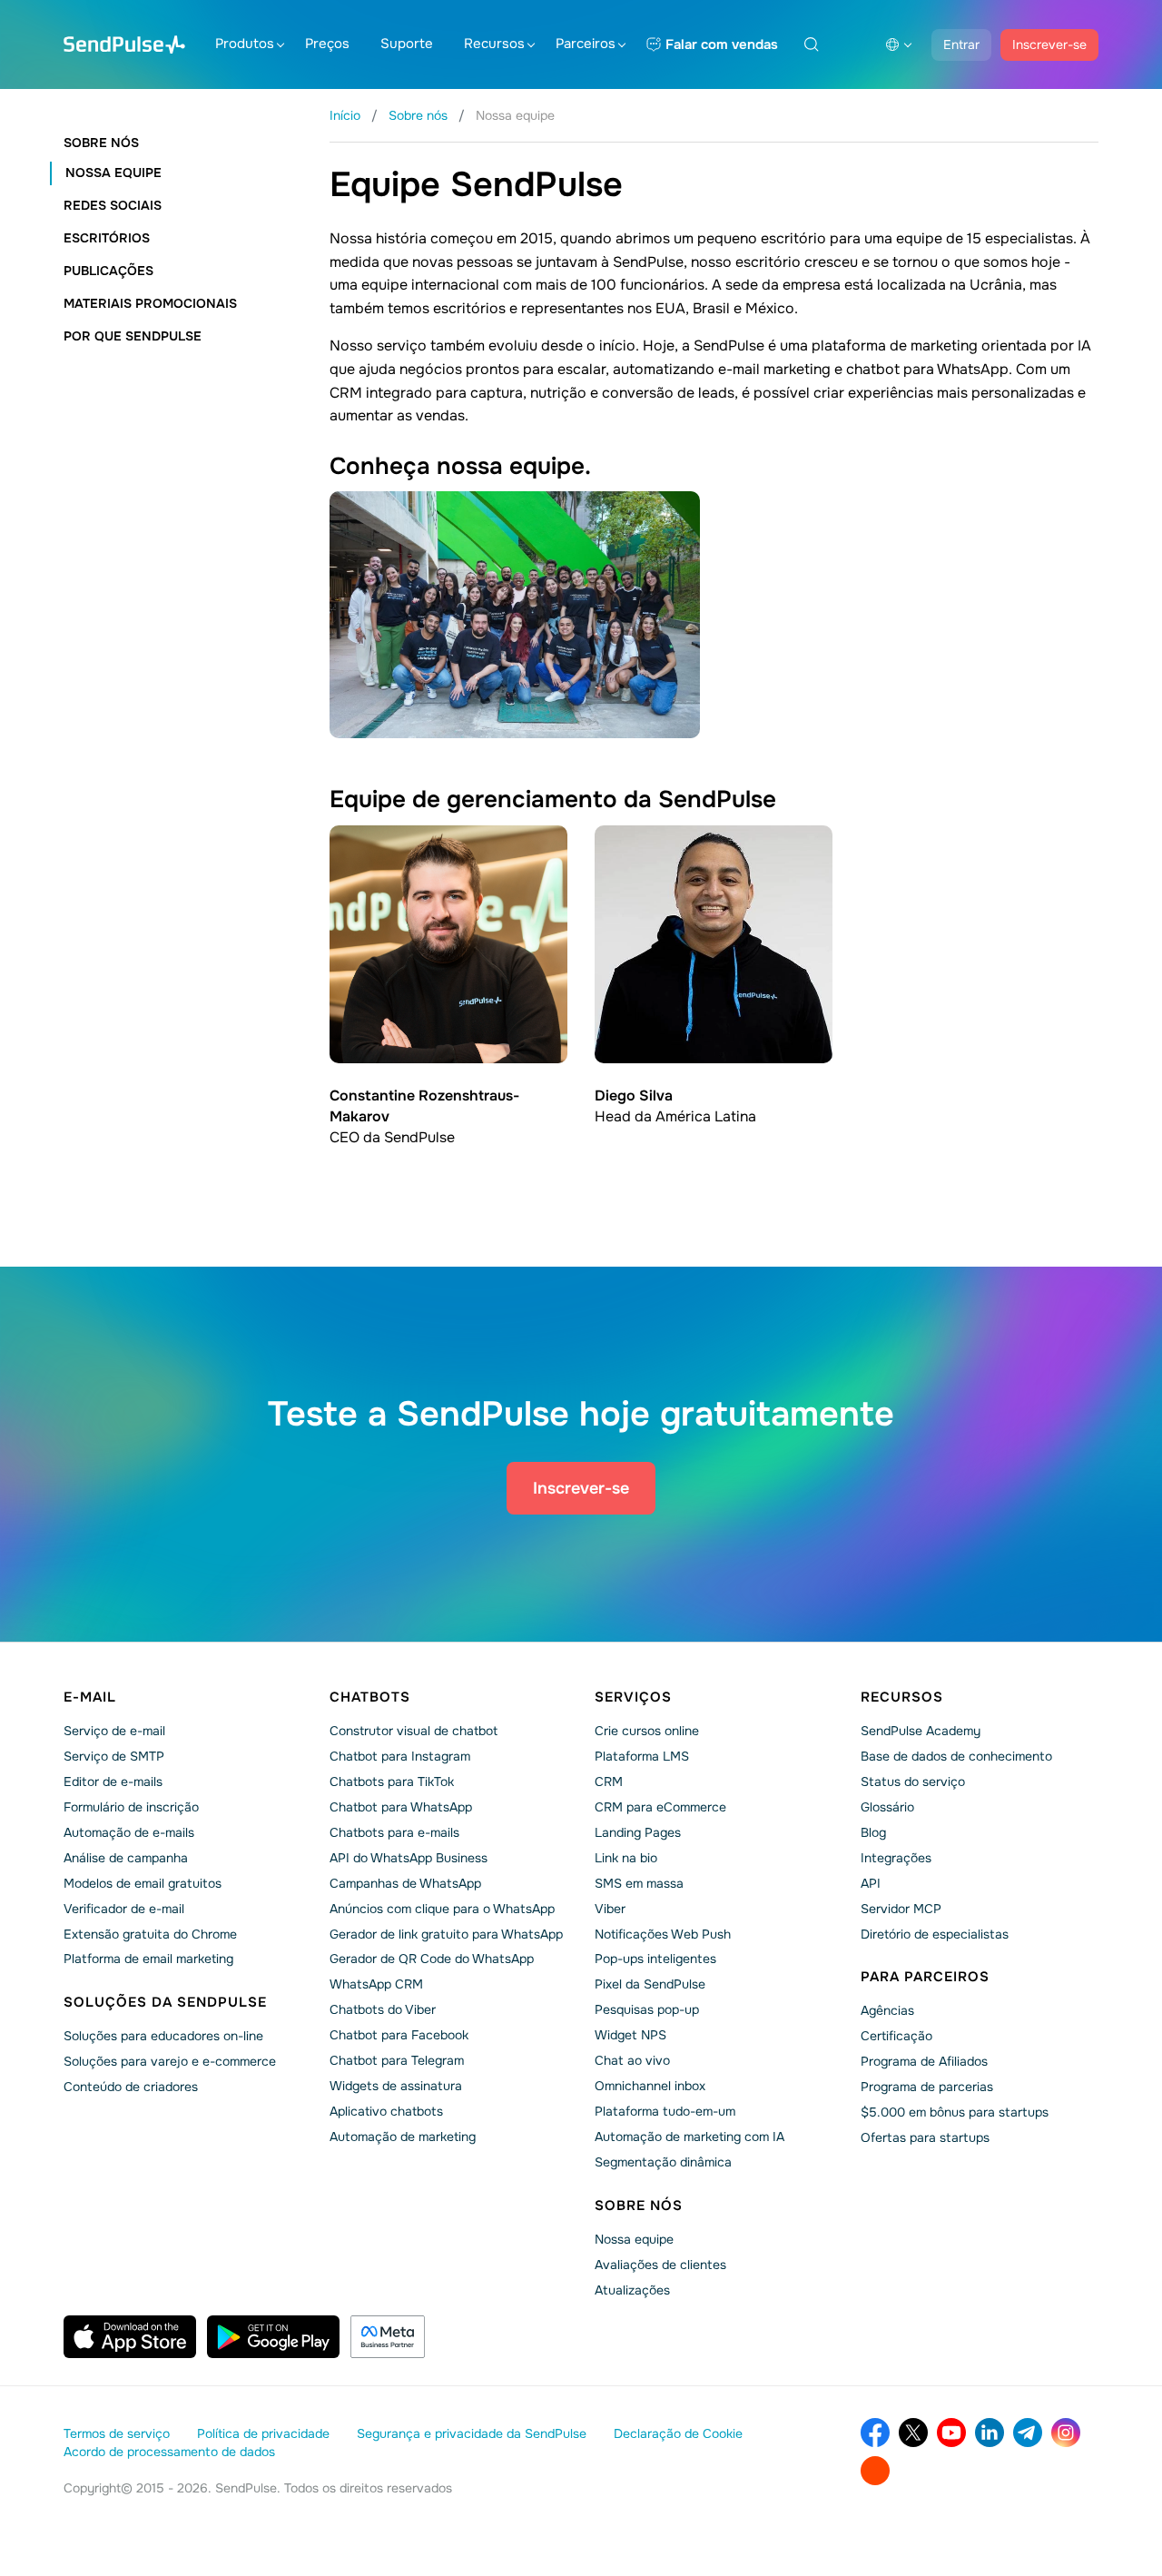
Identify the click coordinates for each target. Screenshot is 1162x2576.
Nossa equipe (113, 173)
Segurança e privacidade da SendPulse (472, 2433)
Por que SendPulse (133, 336)
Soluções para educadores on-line (163, 2036)
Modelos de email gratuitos (143, 1883)
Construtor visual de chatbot (414, 1731)
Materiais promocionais (150, 303)
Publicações (108, 271)
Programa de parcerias (927, 2087)
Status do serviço (913, 1781)
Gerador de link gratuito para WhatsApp (446, 1934)
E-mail (90, 1697)
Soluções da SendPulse (165, 2002)
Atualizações (632, 2290)
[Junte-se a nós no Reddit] (875, 2471)
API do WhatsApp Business (409, 1858)
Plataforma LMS (642, 1756)
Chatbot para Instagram (400, 1756)
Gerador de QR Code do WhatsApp (432, 1959)
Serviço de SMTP (114, 1756)
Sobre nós (101, 143)
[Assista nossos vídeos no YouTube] (951, 2433)
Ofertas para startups (925, 2137)
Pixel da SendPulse (650, 1984)
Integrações (896, 1858)
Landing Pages (638, 1832)
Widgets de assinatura (396, 2086)
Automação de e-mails (129, 1832)
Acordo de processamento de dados (169, 2452)
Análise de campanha (126, 1858)
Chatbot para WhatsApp (401, 1807)
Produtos (245, 44)
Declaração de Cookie (678, 2433)
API (871, 1883)
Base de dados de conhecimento (956, 1756)
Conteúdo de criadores (131, 2087)
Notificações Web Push (663, 1934)
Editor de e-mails (113, 1781)
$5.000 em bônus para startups (955, 2112)
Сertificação (896, 2036)
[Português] (899, 44)
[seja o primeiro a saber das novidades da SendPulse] (1028, 2433)
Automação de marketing (403, 2137)
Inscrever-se (1049, 44)
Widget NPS (630, 2035)
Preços (327, 44)
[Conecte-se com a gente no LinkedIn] (990, 2433)
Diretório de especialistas (935, 1934)
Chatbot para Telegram (397, 2060)
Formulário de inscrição (131, 1807)
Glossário (887, 1807)
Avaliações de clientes (660, 2265)
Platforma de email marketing (148, 1959)
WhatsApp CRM (376, 1984)
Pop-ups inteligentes (655, 1959)
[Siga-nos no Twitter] (913, 2433)
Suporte (407, 44)
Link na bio (626, 1858)
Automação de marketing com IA (689, 2137)
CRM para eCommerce (660, 1807)
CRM (609, 1781)
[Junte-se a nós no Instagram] (1066, 2433)
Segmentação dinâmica (663, 2162)
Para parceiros (925, 1977)
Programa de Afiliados (924, 2061)
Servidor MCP (901, 1909)
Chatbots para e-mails (394, 1832)
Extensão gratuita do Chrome (150, 1934)
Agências (887, 2010)
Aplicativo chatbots (386, 2111)
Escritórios (107, 238)
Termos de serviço (117, 2433)
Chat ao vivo (632, 2060)
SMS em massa (639, 1883)
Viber (610, 1909)
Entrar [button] (961, 44)
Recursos (494, 44)
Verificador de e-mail (124, 1909)
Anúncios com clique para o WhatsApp (442, 1909)
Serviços (633, 1697)
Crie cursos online (647, 1731)
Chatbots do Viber (383, 2009)
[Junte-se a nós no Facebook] (875, 2433)
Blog (873, 1832)
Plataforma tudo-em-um (665, 2111)
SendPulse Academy (921, 1731)
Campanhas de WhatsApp (405, 1883)
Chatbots (370, 1697)
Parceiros (586, 44)
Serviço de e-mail (114, 1731)
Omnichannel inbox (650, 2086)
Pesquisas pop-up (647, 2009)
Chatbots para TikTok (392, 1781)
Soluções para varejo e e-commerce (170, 2061)
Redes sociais (113, 205)
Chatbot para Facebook (399, 2035)
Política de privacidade (263, 2433)
